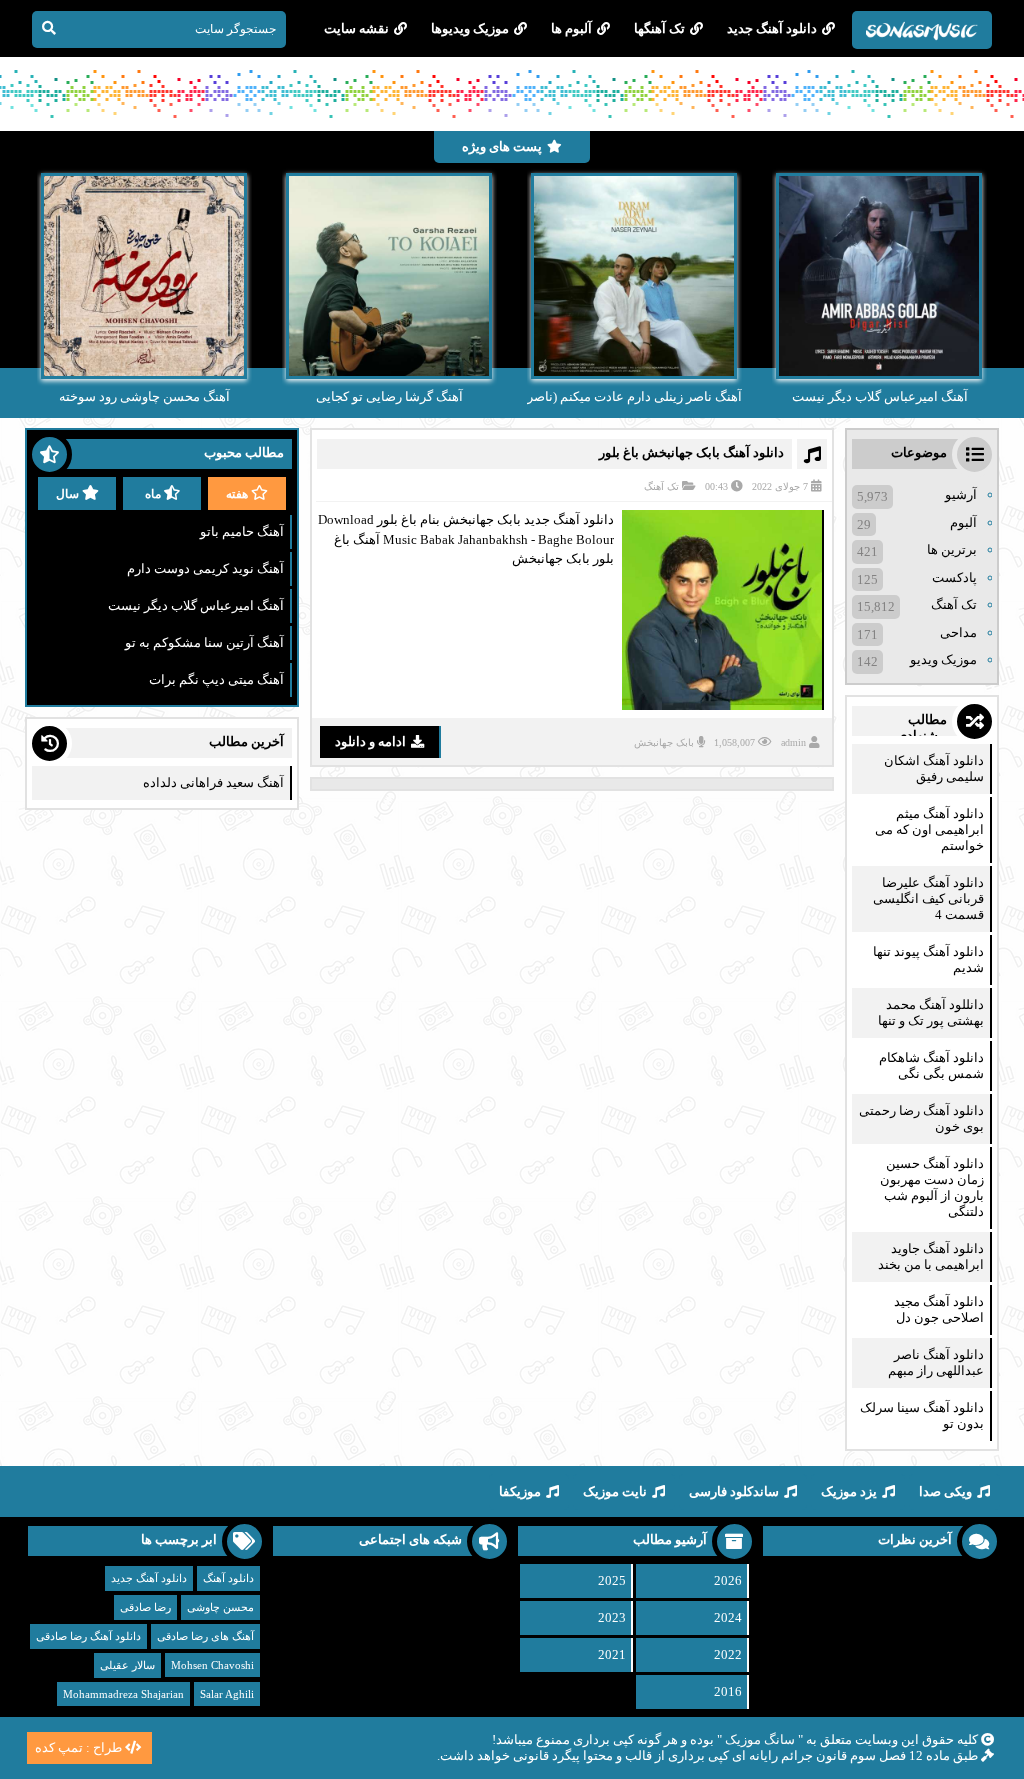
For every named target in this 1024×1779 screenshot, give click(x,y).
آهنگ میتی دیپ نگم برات (216, 679)
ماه (153, 494)
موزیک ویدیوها (470, 28)
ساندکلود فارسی (734, 1491)
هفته (237, 494)
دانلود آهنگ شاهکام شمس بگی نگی (931, 1065)
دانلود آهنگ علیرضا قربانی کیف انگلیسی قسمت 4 (928, 898)
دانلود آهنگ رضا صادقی (88, 1636)
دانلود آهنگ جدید (772, 28)
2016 (728, 1691)
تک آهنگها (659, 28)
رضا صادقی (145, 1607)
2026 (728, 1580)
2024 (728, 1617)
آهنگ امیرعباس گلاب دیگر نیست (196, 605)
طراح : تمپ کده (78, 1747)
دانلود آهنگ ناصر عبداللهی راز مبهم (936, 1362)
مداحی (958, 632)
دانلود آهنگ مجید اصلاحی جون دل (939, 1309)
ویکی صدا (945, 1491)
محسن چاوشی (220, 1607)
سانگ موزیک (760, 1739)
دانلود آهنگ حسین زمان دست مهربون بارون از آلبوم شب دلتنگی (932, 1187)
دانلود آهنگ (228, 1578)
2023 (612, 1617)
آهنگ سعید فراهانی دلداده (213, 782)
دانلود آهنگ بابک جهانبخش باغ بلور (691, 452)
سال (67, 494)
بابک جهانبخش (664, 742)
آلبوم (963, 522)
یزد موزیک (849, 1491)
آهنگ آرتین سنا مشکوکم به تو (204, 642)
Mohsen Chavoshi (212, 1665)
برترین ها (952, 549)
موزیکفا (520, 1491)
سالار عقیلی (127, 1665)
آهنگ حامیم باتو (242, 531)
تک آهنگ (661, 486)
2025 (612, 1580)
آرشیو (961, 494)
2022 (728, 1654)
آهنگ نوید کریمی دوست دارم (205, 568)
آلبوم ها (571, 28)
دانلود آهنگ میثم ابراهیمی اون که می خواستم (929, 829)
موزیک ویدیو (943, 659)
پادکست (954, 577)
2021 (612, 1654)
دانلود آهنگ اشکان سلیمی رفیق (934, 768)
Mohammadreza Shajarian (123, 1694)
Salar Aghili (227, 1694)
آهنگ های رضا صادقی (205, 1636)
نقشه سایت (356, 28)
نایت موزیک (615, 1491)
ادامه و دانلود (370, 741)
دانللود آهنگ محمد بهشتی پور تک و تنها (931, 1012)
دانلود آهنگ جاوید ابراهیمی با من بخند (931, 1256)
